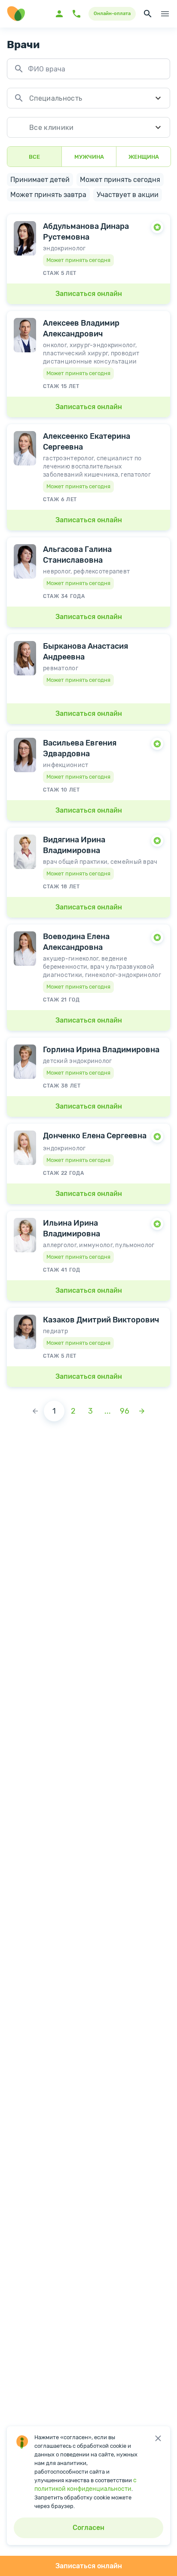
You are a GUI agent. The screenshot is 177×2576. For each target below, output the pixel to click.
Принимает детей (40, 180)
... (108, 1411)
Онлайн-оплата (112, 14)
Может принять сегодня (120, 180)
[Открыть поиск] (148, 14)
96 (125, 1411)
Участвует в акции (128, 195)
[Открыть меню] (165, 14)
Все (34, 157)
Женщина (144, 157)
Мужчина (89, 157)
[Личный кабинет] (59, 14)
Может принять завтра (48, 195)
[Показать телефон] (76, 14)
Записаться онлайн (89, 2566)
